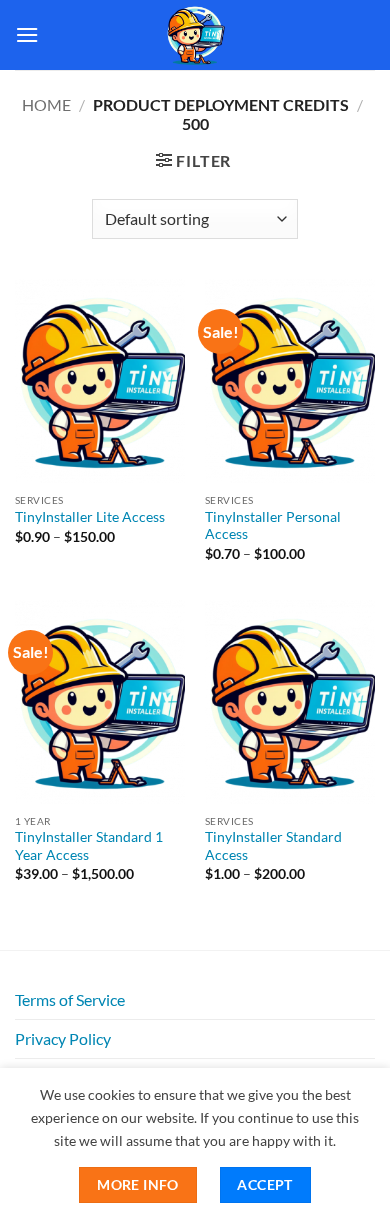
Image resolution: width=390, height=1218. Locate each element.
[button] (27, 34)
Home (46, 104)
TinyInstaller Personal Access (273, 526)
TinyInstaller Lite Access (90, 517)
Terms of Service (70, 999)
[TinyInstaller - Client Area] (195, 35)
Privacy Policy (63, 1038)
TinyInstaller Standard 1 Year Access (89, 846)
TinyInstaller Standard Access (273, 846)
